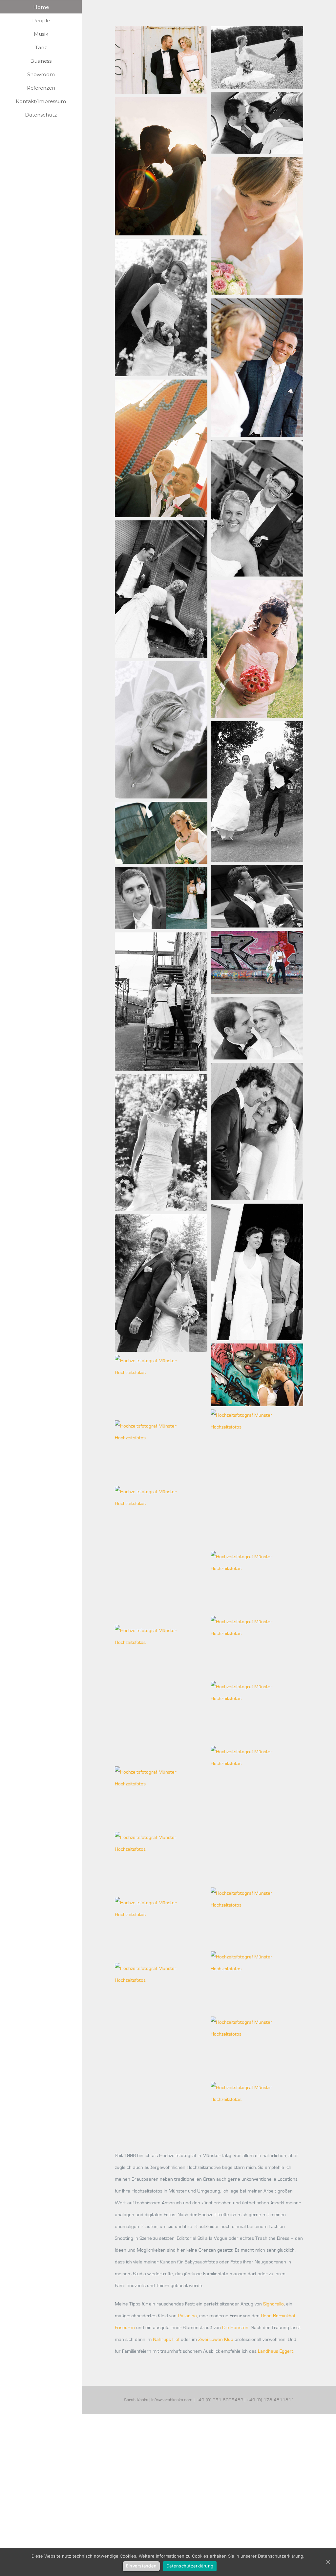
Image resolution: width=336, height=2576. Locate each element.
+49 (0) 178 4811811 (270, 2400)
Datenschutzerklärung (190, 2566)
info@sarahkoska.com (172, 2400)
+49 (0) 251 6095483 (220, 2400)
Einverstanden (141, 2566)
